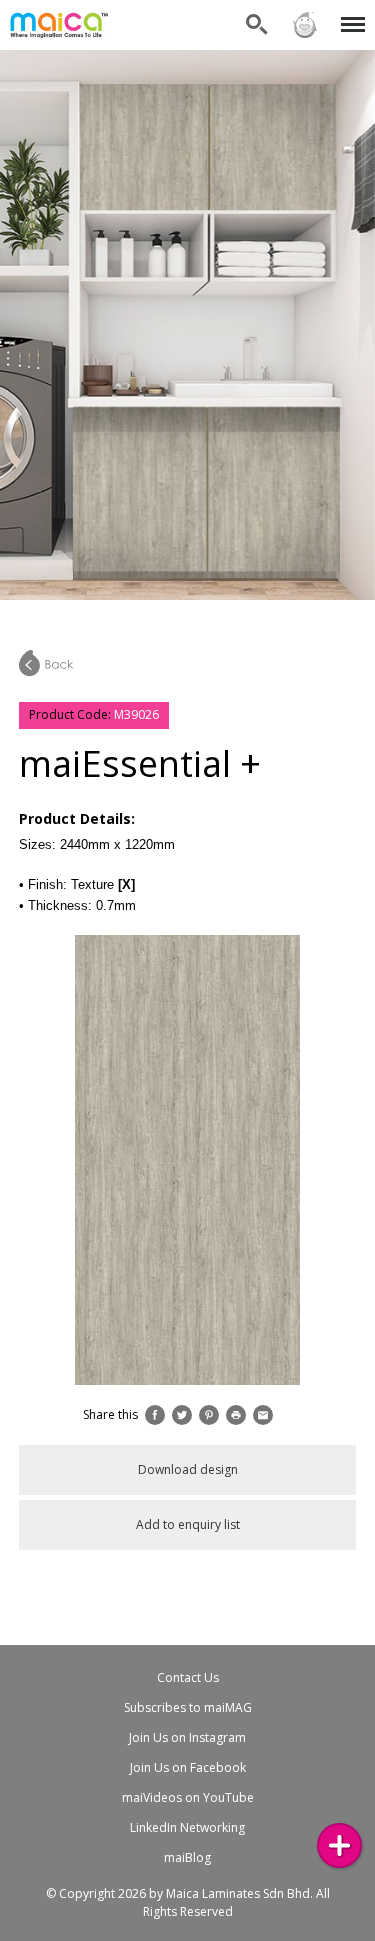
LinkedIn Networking (187, 1827)
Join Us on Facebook (188, 1767)
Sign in (304, 12)
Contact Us (188, 1677)
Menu (349, 12)
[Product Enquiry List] (339, 1845)
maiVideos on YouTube (188, 1797)
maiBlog (187, 1857)
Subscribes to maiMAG (188, 1707)
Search (257, 12)
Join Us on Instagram (187, 1737)
